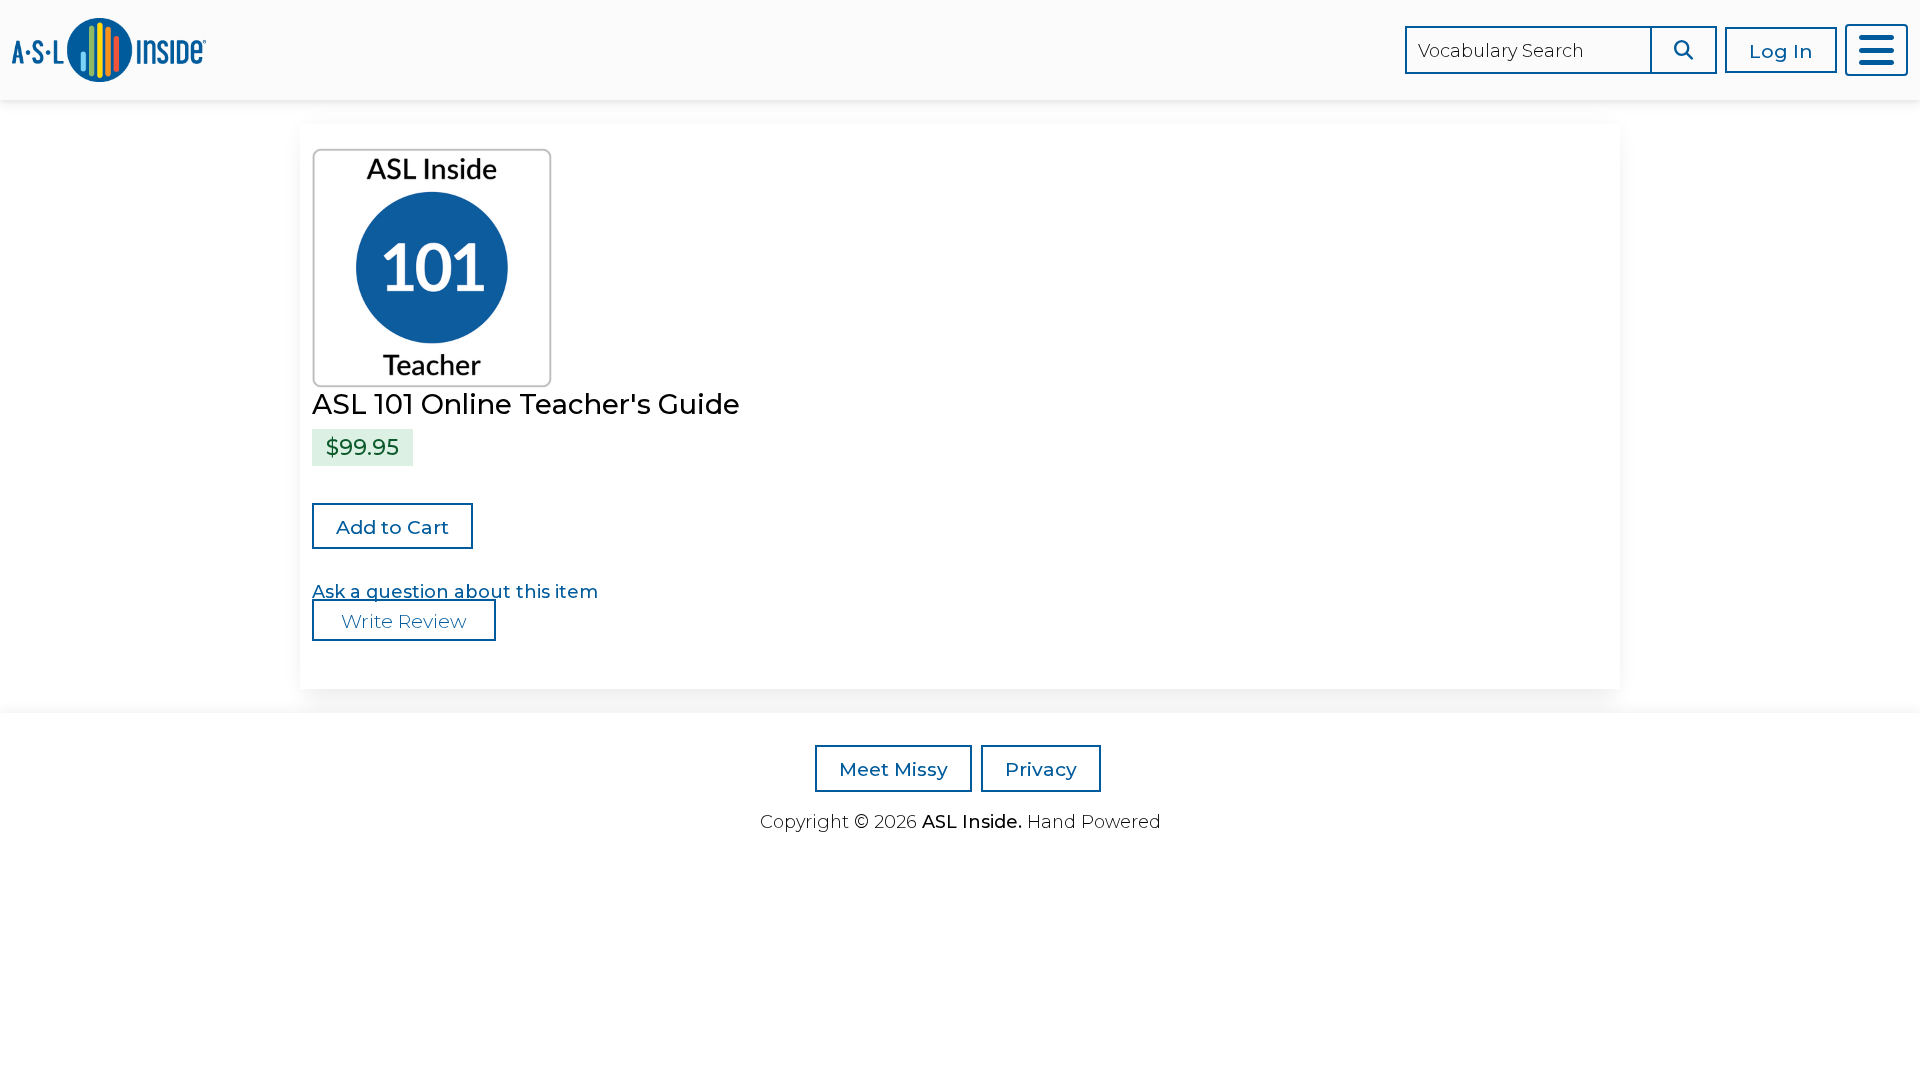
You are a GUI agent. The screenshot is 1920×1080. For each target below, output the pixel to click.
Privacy (1041, 769)
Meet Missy (893, 769)
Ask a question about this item (455, 591)
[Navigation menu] (1876, 50)
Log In (1781, 51)
